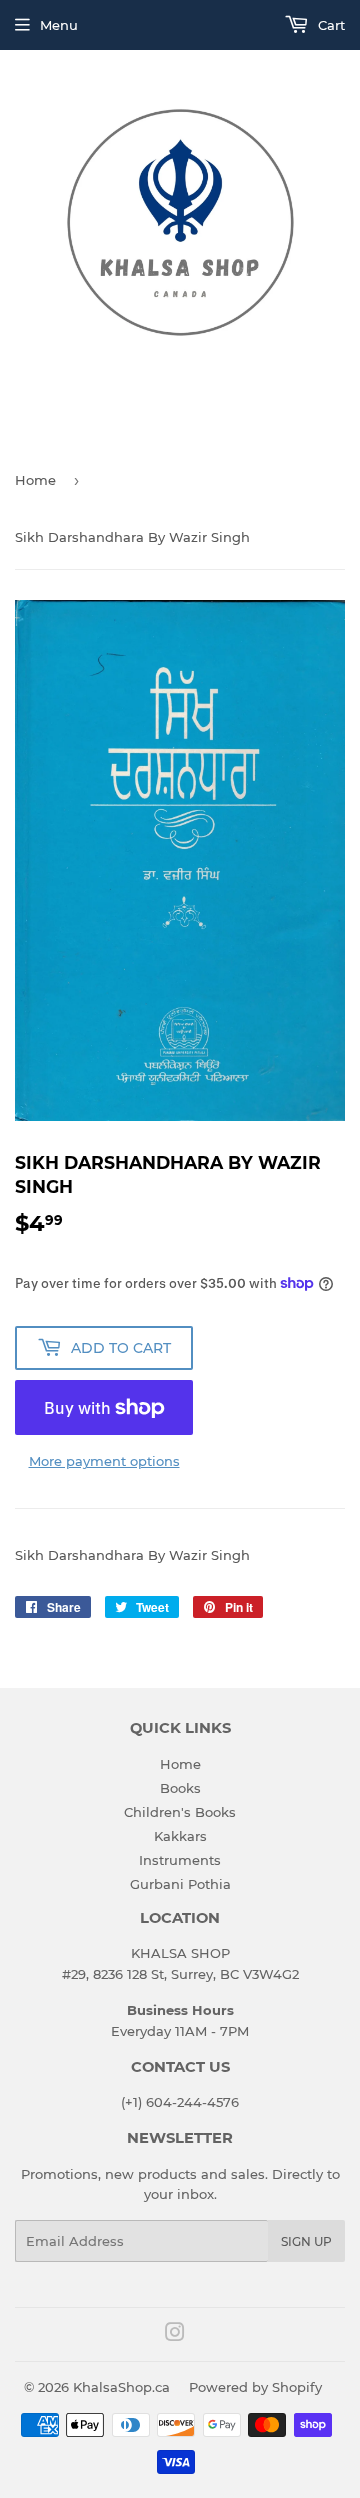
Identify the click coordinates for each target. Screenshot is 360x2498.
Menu (59, 25)
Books (180, 1788)
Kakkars (180, 1836)
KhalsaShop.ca (121, 2387)
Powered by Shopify (255, 2387)
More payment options (104, 1461)
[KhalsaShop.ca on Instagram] (175, 2335)
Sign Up (306, 2241)
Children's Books (180, 1812)
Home (35, 480)
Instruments (180, 1860)
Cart (329, 25)
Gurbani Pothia (180, 1884)
